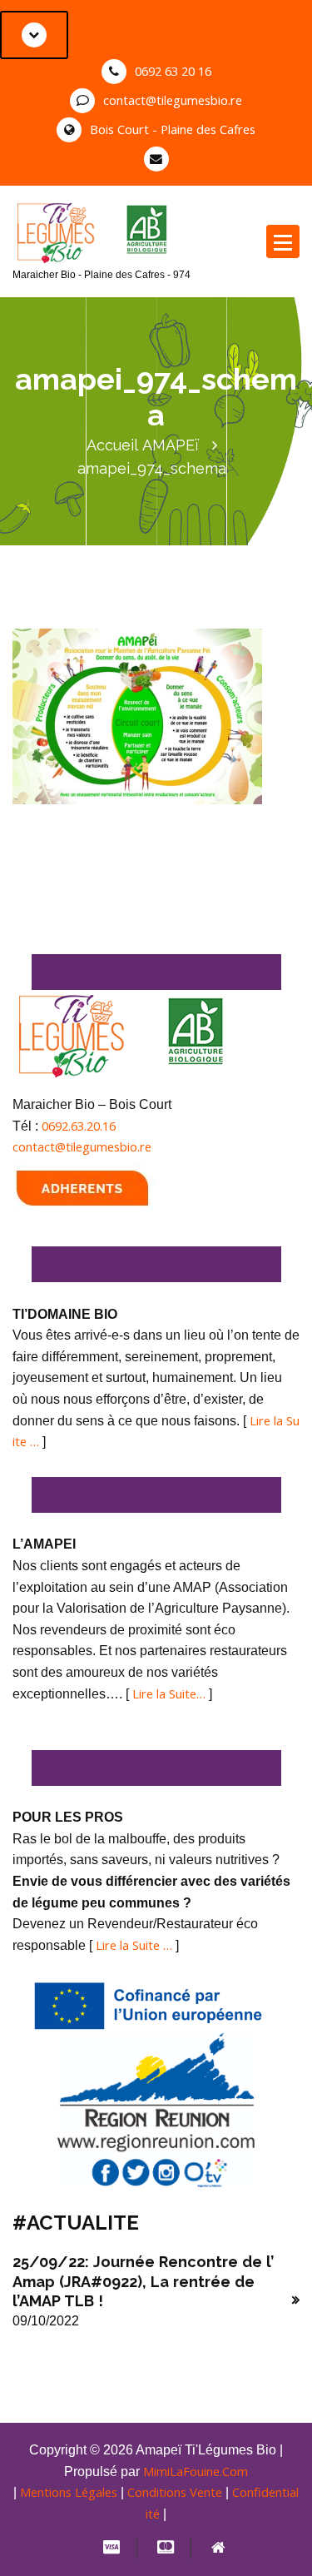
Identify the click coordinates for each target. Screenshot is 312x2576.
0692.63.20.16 (79, 1126)
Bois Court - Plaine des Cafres (173, 129)
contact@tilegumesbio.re (173, 100)
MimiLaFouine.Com (196, 2471)
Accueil (112, 445)
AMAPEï (171, 445)
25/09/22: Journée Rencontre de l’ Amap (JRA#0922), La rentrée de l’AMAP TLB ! (143, 2281)
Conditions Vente (175, 2492)
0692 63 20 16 (173, 71)
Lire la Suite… (169, 1693)
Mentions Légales (69, 2492)
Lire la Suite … (134, 1945)
